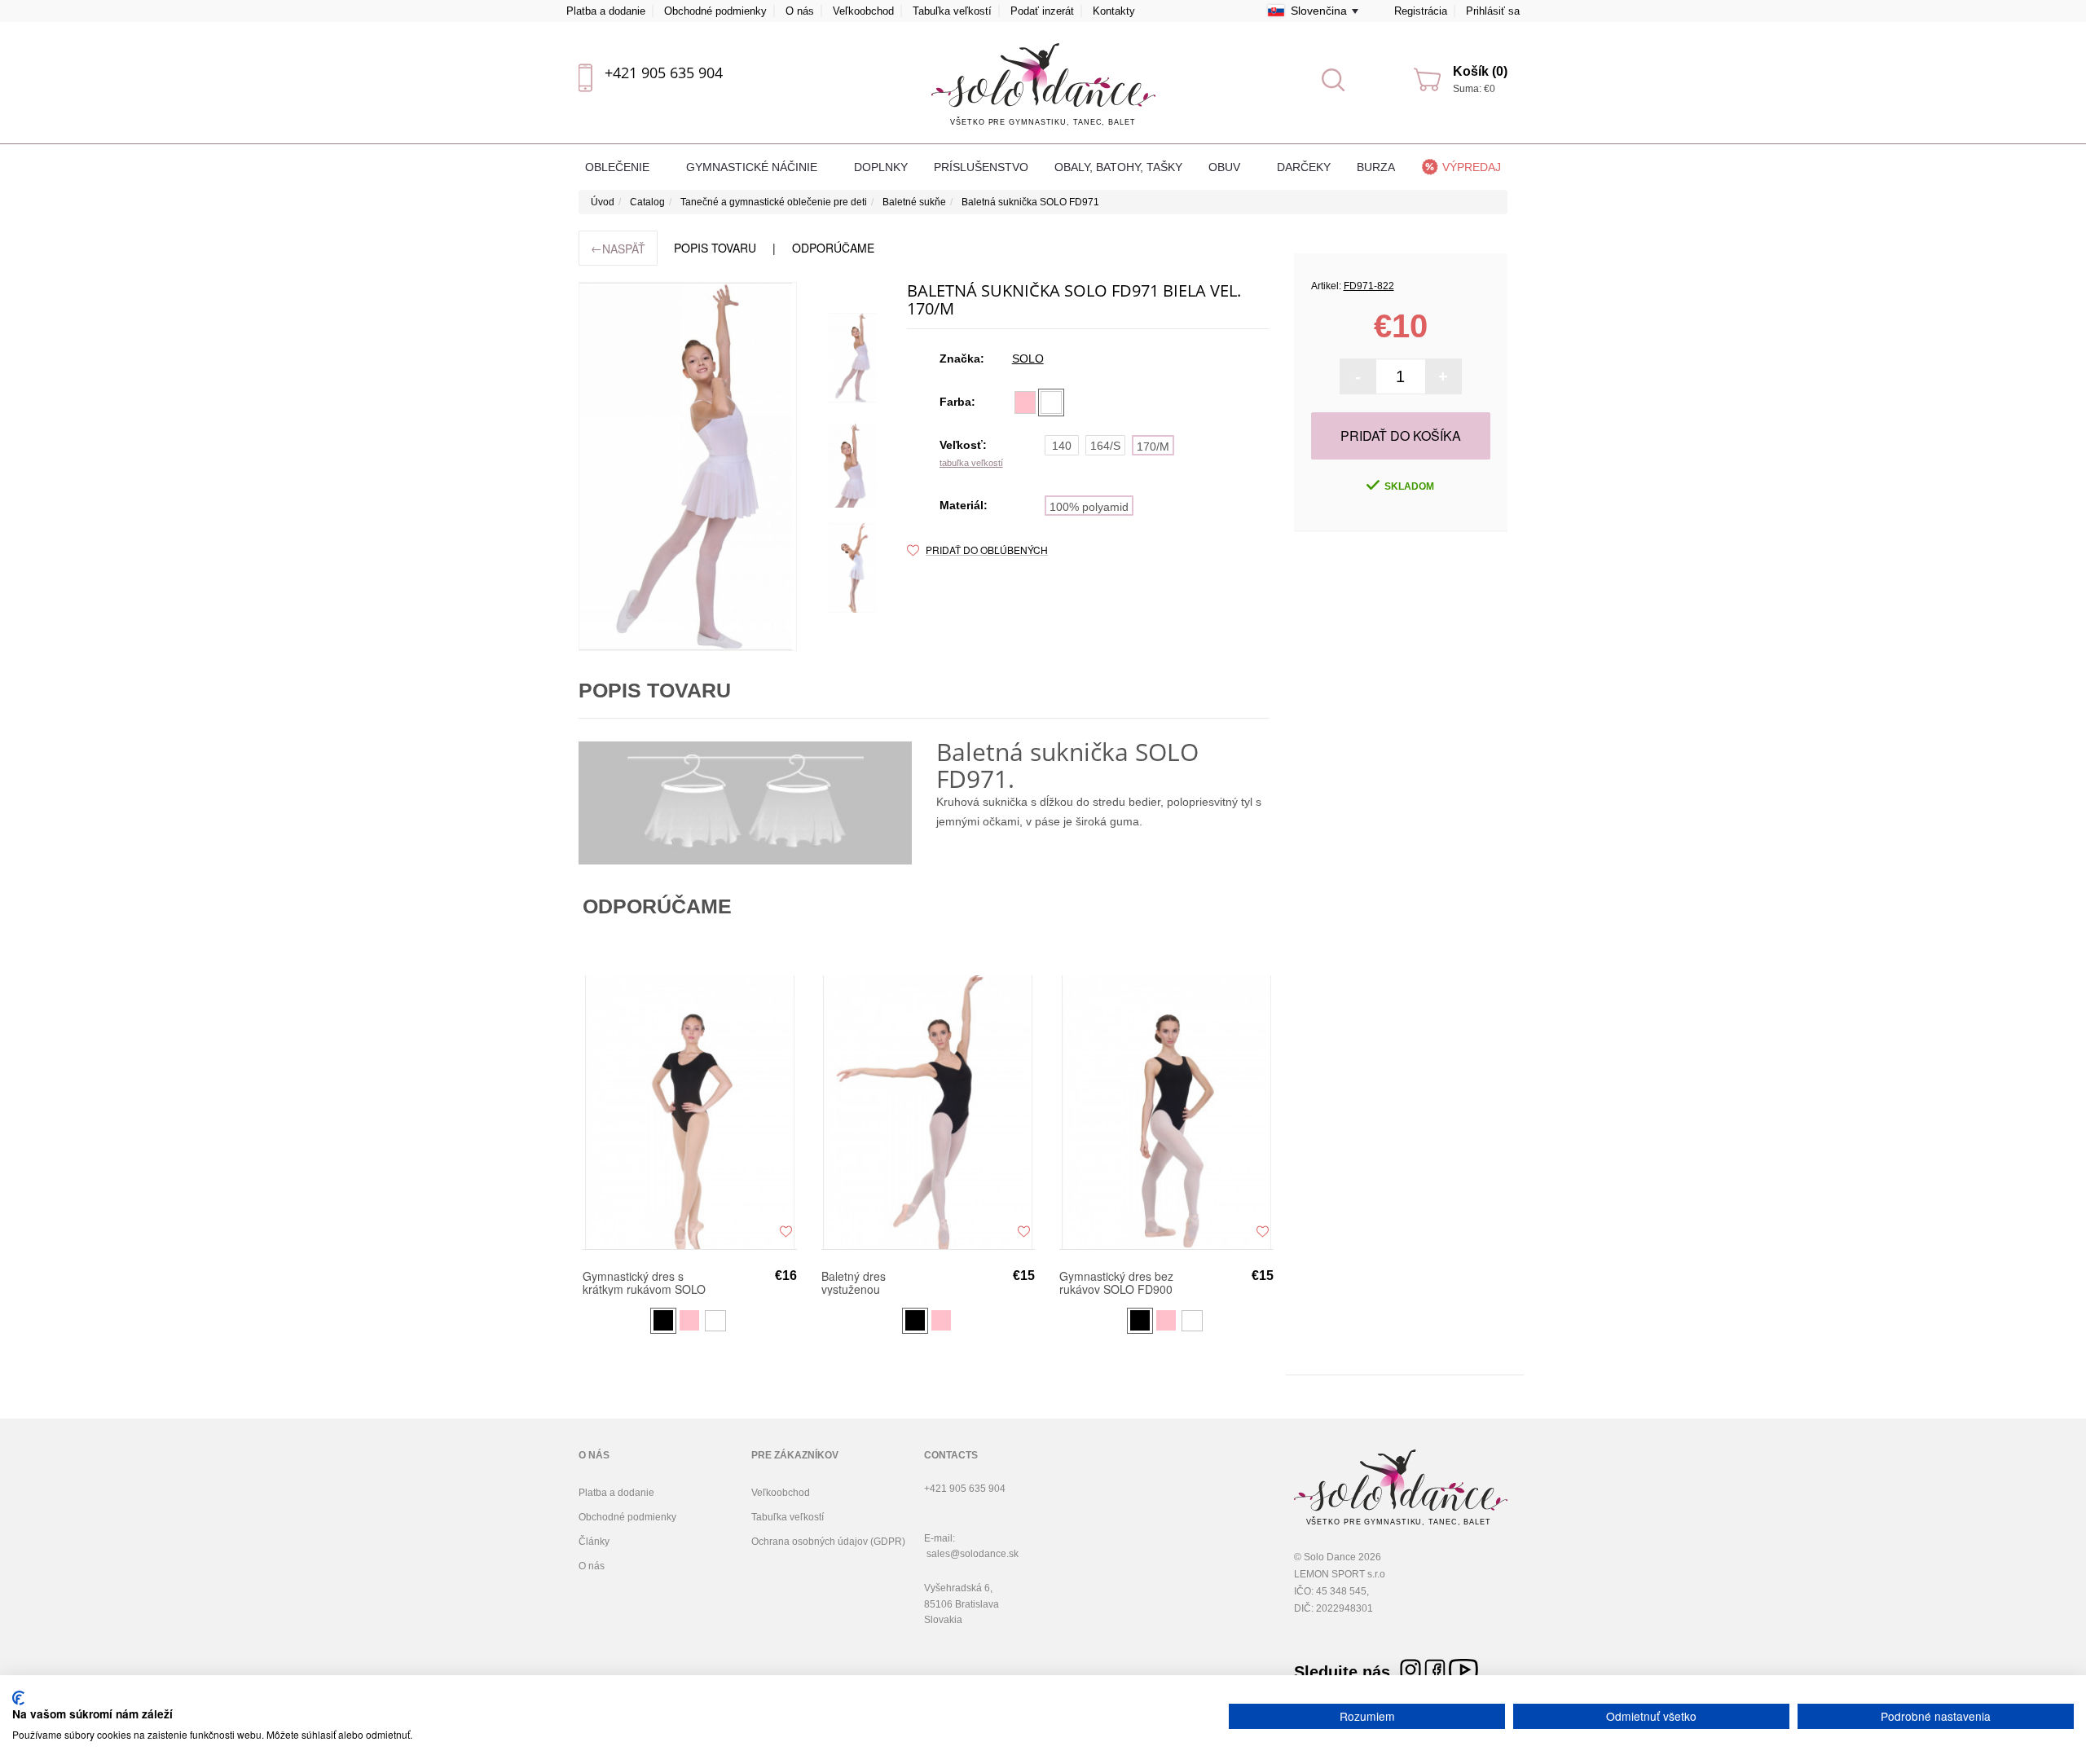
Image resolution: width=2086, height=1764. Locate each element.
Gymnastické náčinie (753, 167)
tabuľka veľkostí (971, 463)
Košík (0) (1480, 71)
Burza (1376, 167)
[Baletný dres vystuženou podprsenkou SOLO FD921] (929, 1112)
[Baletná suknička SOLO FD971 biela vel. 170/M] (852, 358)
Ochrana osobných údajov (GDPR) (828, 1542)
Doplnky (881, 167)
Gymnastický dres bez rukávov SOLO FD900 (1116, 1282)
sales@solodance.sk (973, 1554)
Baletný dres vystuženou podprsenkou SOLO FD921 (872, 1282)
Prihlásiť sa (1493, 11)
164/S (1105, 446)
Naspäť (618, 248)
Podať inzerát (1042, 11)
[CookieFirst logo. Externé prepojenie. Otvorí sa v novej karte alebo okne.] (18, 1698)
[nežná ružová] (1025, 403)
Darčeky (1304, 167)
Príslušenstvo (981, 167)
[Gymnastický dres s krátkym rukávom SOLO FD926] (690, 1112)
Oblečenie (619, 167)
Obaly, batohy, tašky (1118, 167)
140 (1062, 446)
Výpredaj (1472, 167)
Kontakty (1114, 11)
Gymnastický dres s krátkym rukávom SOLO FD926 (644, 1282)
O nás (800, 11)
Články (594, 1542)
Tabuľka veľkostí (952, 11)
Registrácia (1421, 11)
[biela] (1051, 403)
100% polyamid (1089, 507)
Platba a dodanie (606, 11)
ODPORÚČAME (833, 248)
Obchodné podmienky (715, 11)
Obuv (1226, 167)
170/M (1153, 446)
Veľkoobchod (863, 11)
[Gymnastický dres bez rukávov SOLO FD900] (1166, 1112)
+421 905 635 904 (664, 73)
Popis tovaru (715, 248)
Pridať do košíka (1401, 436)
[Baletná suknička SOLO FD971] (688, 466)
